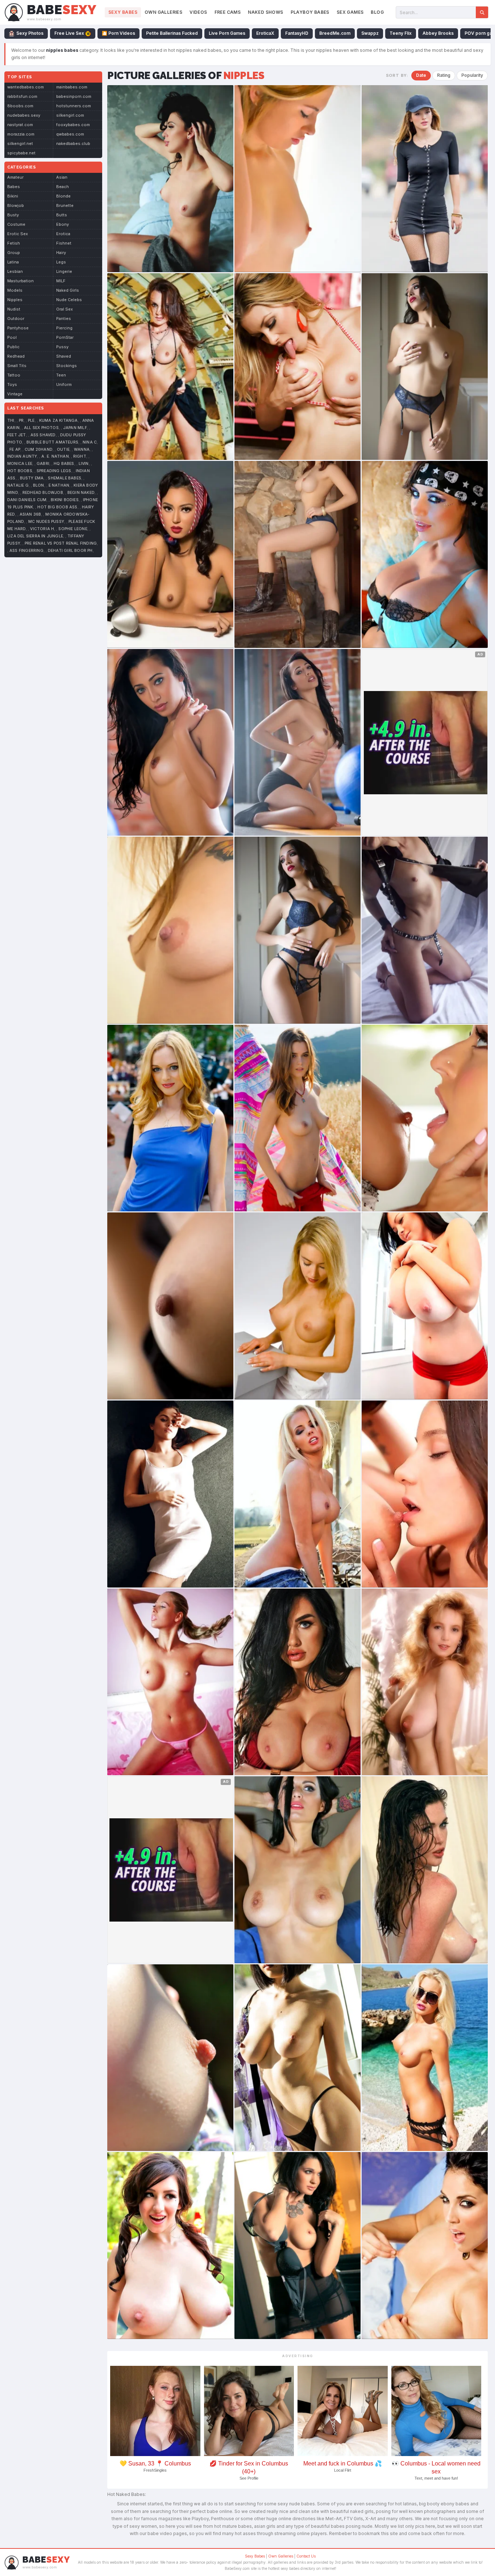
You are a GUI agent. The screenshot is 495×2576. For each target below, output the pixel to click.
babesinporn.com (74, 96)
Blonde (63, 196)
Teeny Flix (401, 33)
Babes (14, 187)
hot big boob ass (57, 507)
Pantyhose (18, 328)
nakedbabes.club (73, 143)
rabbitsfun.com (22, 96)
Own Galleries (163, 12)
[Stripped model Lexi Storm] (298, 742)
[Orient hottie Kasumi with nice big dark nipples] (298, 2058)
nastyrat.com (20, 125)
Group (14, 253)
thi (11, 421)
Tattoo (14, 375)
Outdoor (16, 319)
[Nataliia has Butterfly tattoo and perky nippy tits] (170, 930)
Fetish (14, 243)
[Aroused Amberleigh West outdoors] (298, 1118)
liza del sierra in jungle (35, 536)
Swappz (370, 33)
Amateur (15, 177)
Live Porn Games (227, 33)
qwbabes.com (70, 134)
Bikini (13, 196)
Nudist (14, 309)
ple (31, 421)
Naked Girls (68, 290)
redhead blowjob (43, 493)
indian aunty (22, 456)
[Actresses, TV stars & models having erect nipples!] (170, 1494)
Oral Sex (65, 309)
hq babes (64, 464)
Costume (16, 224)
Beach (63, 187)
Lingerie (64, 271)
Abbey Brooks (438, 33)
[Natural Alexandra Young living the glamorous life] (170, 554)
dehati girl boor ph (70, 551)
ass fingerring (26, 551)
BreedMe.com (335, 33)
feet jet (17, 435)
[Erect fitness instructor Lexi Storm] (170, 742)
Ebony (63, 224)
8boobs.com (20, 106)
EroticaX (265, 33)
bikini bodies (65, 500)
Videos (198, 12)
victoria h (42, 529)
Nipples (15, 300)
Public (13, 347)
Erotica (63, 234)
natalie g (18, 485)
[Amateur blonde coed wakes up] (298, 179)
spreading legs (54, 471)
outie (63, 450)
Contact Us (306, 2556)
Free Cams (228, 12)
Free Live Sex (69, 33)
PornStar (65, 337)
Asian (62, 177)
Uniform (64, 384)
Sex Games (350, 12)
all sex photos (41, 428)
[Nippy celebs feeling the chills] (170, 1118)
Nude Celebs (69, 300)
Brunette (65, 205)
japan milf (75, 428)
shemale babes (65, 478)
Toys (12, 384)
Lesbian (15, 271)
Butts (62, 215)
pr (21, 421)
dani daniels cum (27, 500)
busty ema (32, 478)
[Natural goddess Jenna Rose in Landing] (170, 367)
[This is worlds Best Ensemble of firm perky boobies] (298, 1306)
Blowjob (16, 205)
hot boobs (20, 471)
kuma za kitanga (59, 421)
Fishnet (64, 243)
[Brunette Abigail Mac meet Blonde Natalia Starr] (425, 1118)
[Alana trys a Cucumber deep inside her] (170, 2058)
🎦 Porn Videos (118, 33)
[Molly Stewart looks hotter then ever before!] (298, 554)
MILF (61, 281)
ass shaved (43, 435)
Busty (13, 215)
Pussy (62, 347)
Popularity (472, 75)
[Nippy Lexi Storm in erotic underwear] (298, 930)
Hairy (61, 253)
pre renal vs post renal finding (61, 543)
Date (421, 75)
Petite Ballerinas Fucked (172, 33)
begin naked (81, 493)
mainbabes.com (72, 87)
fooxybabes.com (73, 125)
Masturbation (20, 281)
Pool (12, 337)
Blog (377, 12)
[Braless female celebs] (425, 179)
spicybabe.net (21, 153)
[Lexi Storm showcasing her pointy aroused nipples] (425, 367)
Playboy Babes (310, 12)
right (80, 456)
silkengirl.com (70, 115)
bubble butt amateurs (52, 442)
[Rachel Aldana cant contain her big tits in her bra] (425, 1306)
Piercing (64, 328)
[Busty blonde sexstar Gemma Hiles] (298, 1494)
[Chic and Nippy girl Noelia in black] (425, 930)
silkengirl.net (20, 143)
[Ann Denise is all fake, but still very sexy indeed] (298, 1682)
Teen (61, 375)
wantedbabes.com (26, 87)
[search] (482, 12)
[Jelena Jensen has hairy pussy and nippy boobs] (425, 2246)
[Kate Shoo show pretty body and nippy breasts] (170, 179)
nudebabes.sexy (24, 115)
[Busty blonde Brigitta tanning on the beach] (425, 2058)
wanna (82, 450)
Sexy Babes (123, 12)
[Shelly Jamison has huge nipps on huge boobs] (425, 1682)
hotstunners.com (74, 106)
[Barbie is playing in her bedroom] (170, 1682)
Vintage (15, 394)
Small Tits (17, 366)
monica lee (20, 464)
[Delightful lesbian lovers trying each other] (425, 1494)
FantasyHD (297, 33)
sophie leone (73, 529)
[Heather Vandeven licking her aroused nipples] (298, 367)
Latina (13, 262)
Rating (444, 75)
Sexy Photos (30, 33)
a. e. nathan (55, 456)
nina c (90, 442)
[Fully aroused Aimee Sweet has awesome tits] (425, 1870)
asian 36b (30, 514)
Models (15, 290)
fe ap (15, 450)
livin (84, 464)
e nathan (59, 485)
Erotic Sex (18, 234)
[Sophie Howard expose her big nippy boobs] (425, 554)
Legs (61, 262)
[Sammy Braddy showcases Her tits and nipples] (298, 1870)
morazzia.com (21, 134)
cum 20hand (39, 450)
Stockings (66, 366)
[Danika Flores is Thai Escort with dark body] (170, 1306)
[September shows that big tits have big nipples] (170, 2246)
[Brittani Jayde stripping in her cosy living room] (298, 2246)
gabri (43, 464)
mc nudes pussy (46, 522)
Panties (64, 319)
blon (39, 485)
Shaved (64, 356)
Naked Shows (265, 12)
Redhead (16, 356)
